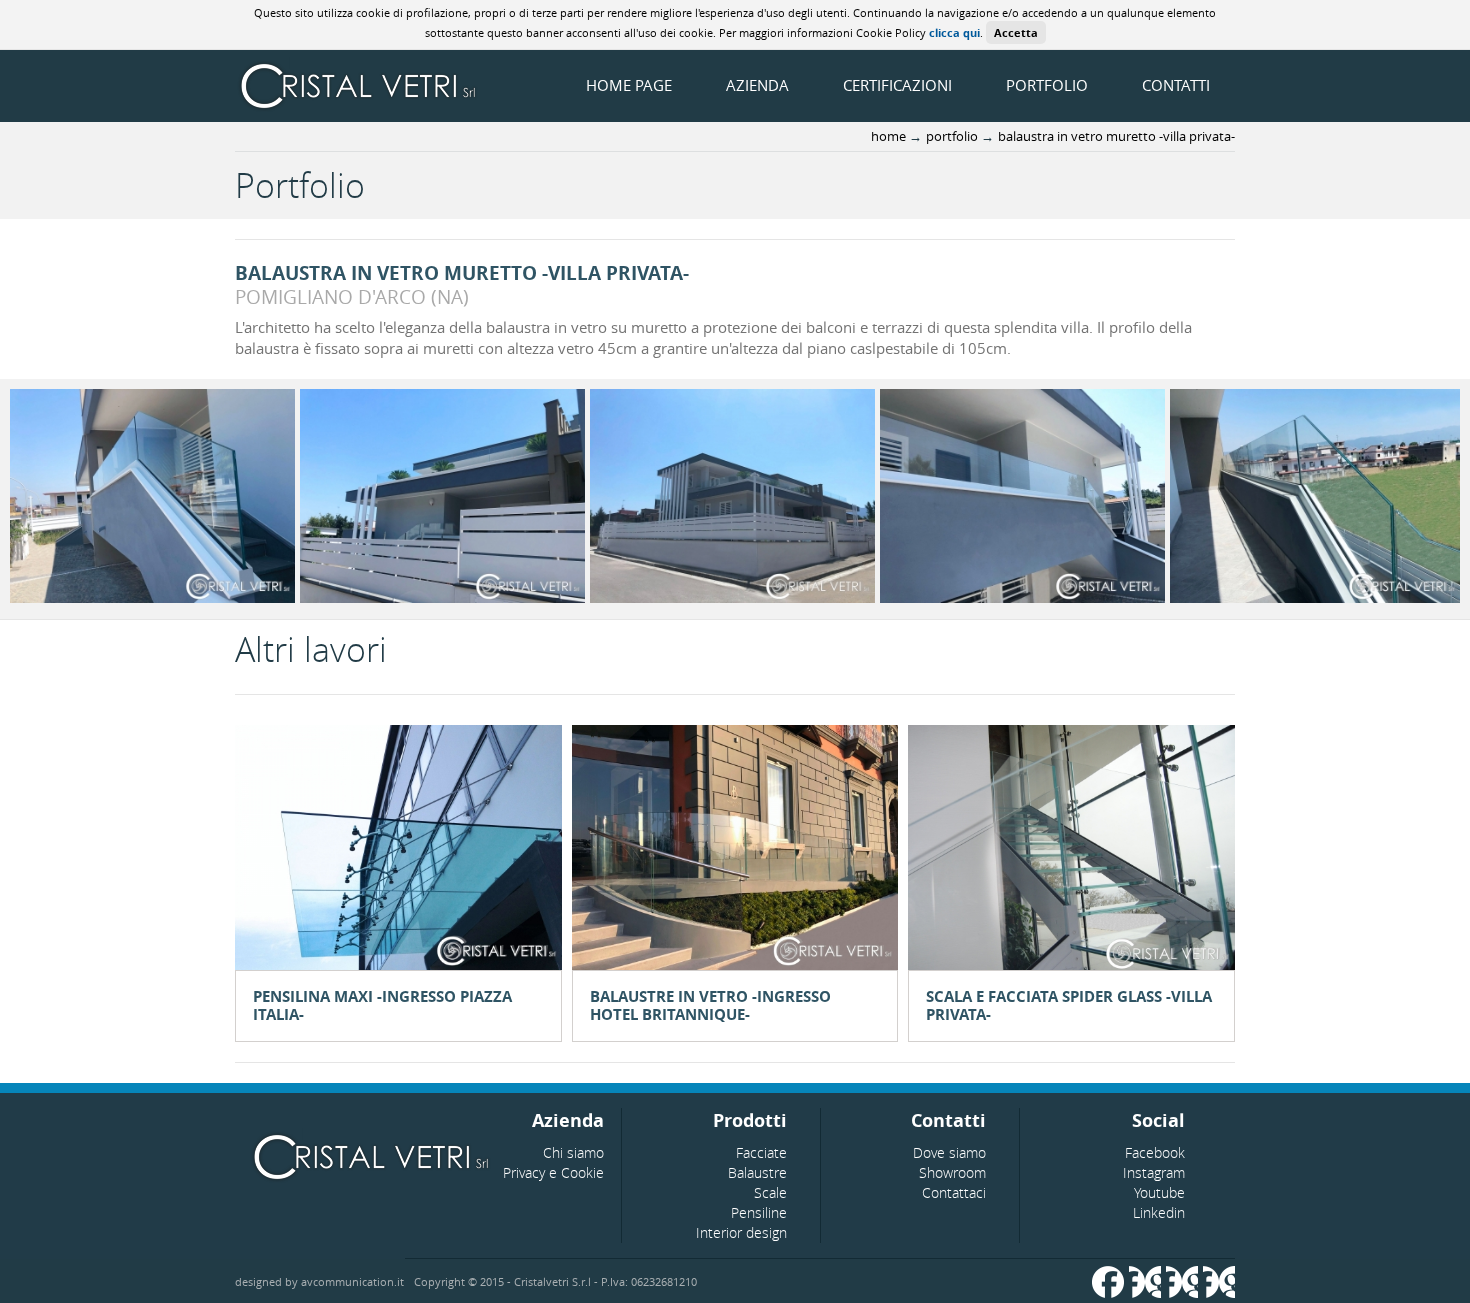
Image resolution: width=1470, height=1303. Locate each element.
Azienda (757, 85)
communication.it (352, 1281)
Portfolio (1047, 85)
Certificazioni (897, 85)
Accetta (1016, 32)
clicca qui (954, 32)
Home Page (629, 85)
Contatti (1176, 85)
